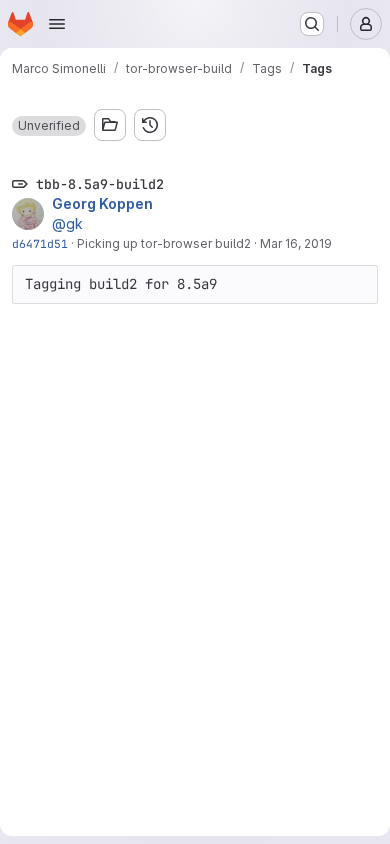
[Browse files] (110, 125)
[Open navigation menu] (57, 24)
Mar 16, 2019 (296, 243)
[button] (49, 126)
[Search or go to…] (312, 24)
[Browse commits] (150, 125)
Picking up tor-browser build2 (164, 243)
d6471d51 (40, 243)
